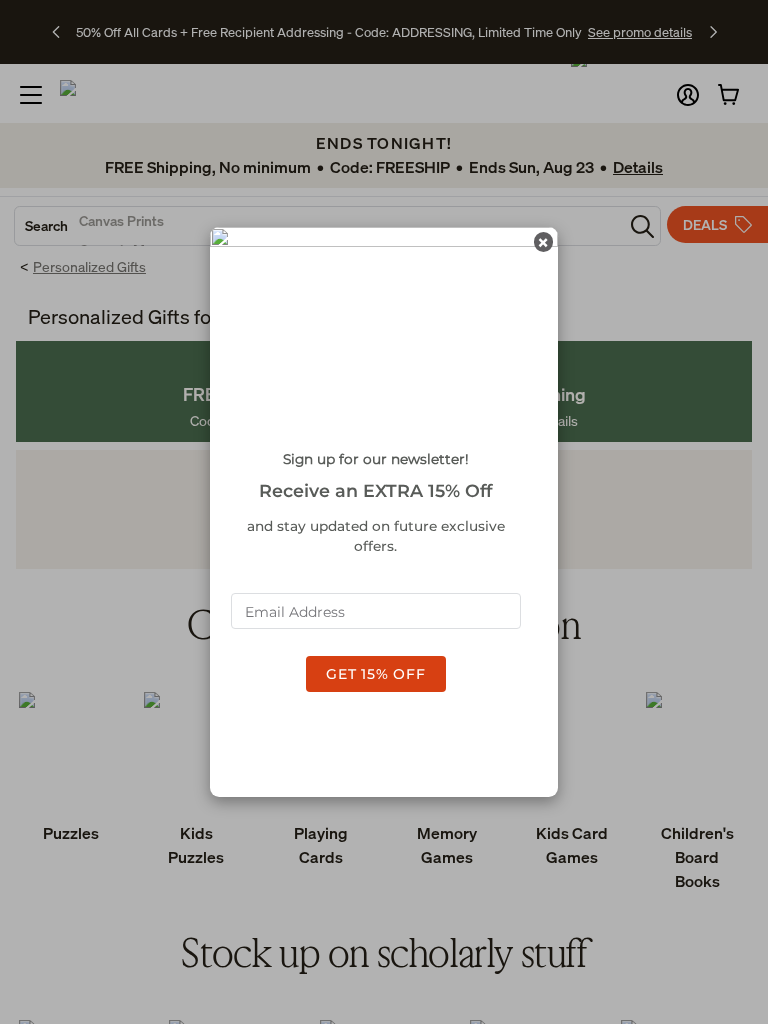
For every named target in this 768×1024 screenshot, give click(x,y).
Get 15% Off (376, 674)
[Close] (543, 242)
